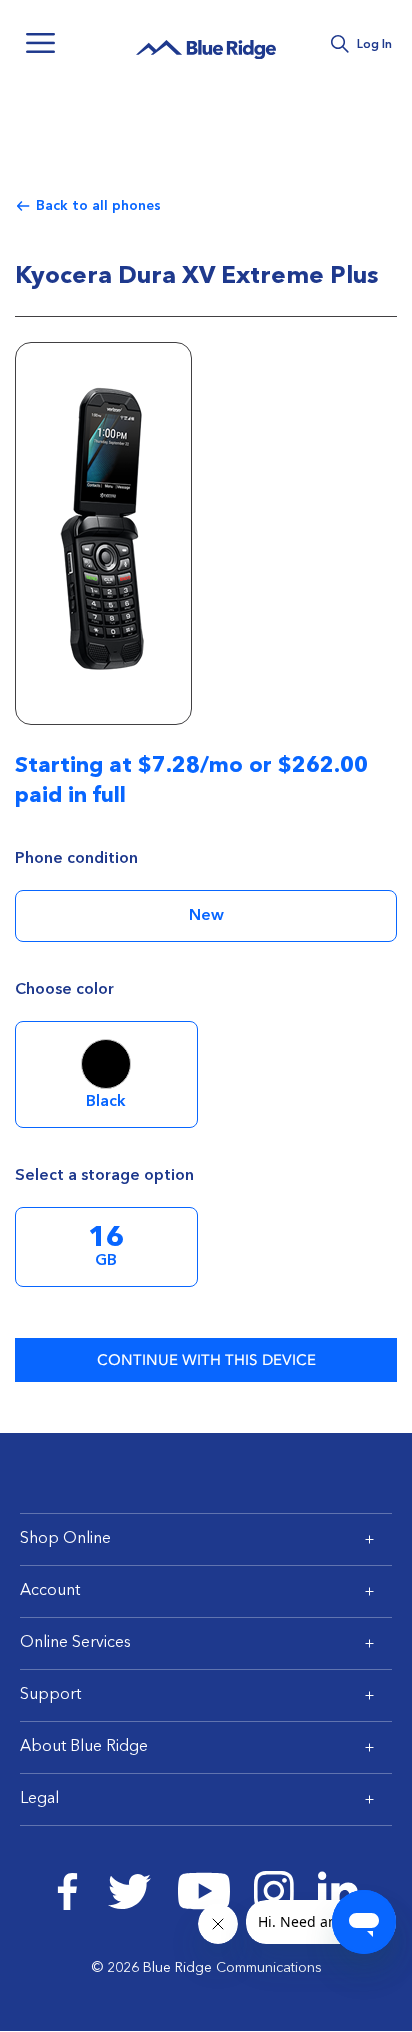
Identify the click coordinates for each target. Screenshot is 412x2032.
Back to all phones (98, 206)
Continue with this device (206, 1360)
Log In (374, 45)
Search (339, 44)
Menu (40, 43)
